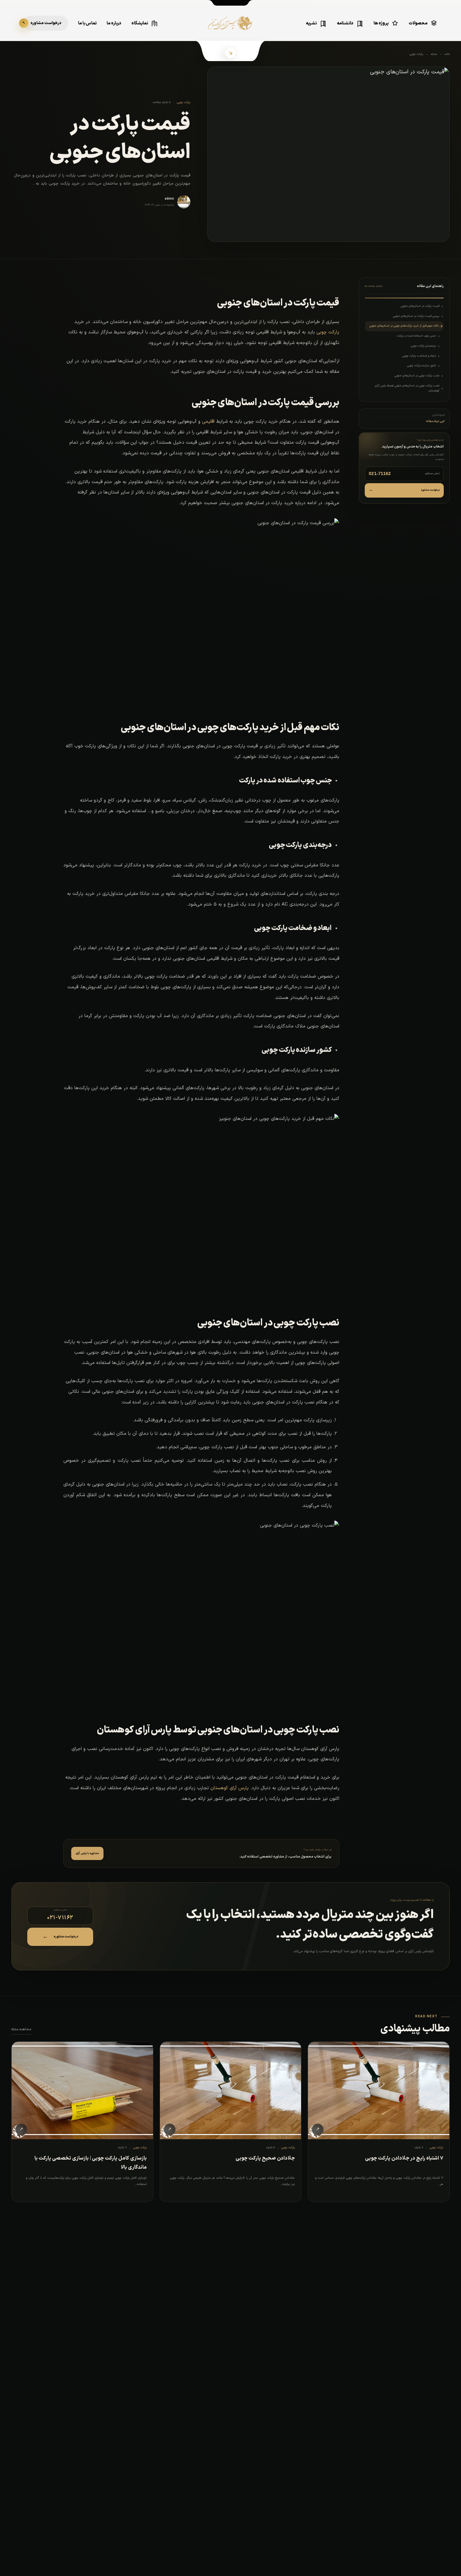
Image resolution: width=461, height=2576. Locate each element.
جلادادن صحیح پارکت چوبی (265, 2158)
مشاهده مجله (21, 2029)
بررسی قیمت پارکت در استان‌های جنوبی (416, 316)
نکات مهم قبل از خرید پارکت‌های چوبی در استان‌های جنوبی (404, 326)
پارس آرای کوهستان (230, 1788)
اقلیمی (208, 422)
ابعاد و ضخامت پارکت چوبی (419, 356)
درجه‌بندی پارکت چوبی (423, 346)
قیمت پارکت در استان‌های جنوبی (420, 306)
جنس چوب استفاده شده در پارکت (416, 336)
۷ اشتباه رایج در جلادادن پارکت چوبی (404, 2158)
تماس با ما (87, 23)
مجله (434, 54)
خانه (447, 54)
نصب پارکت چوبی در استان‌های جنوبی (417, 376)
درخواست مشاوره (404, 490)
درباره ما (114, 23)
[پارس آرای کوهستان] (230, 28)
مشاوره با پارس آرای (87, 1853)
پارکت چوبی (416, 54)
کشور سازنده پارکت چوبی (421, 366)
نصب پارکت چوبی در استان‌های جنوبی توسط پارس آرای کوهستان (407, 388)
